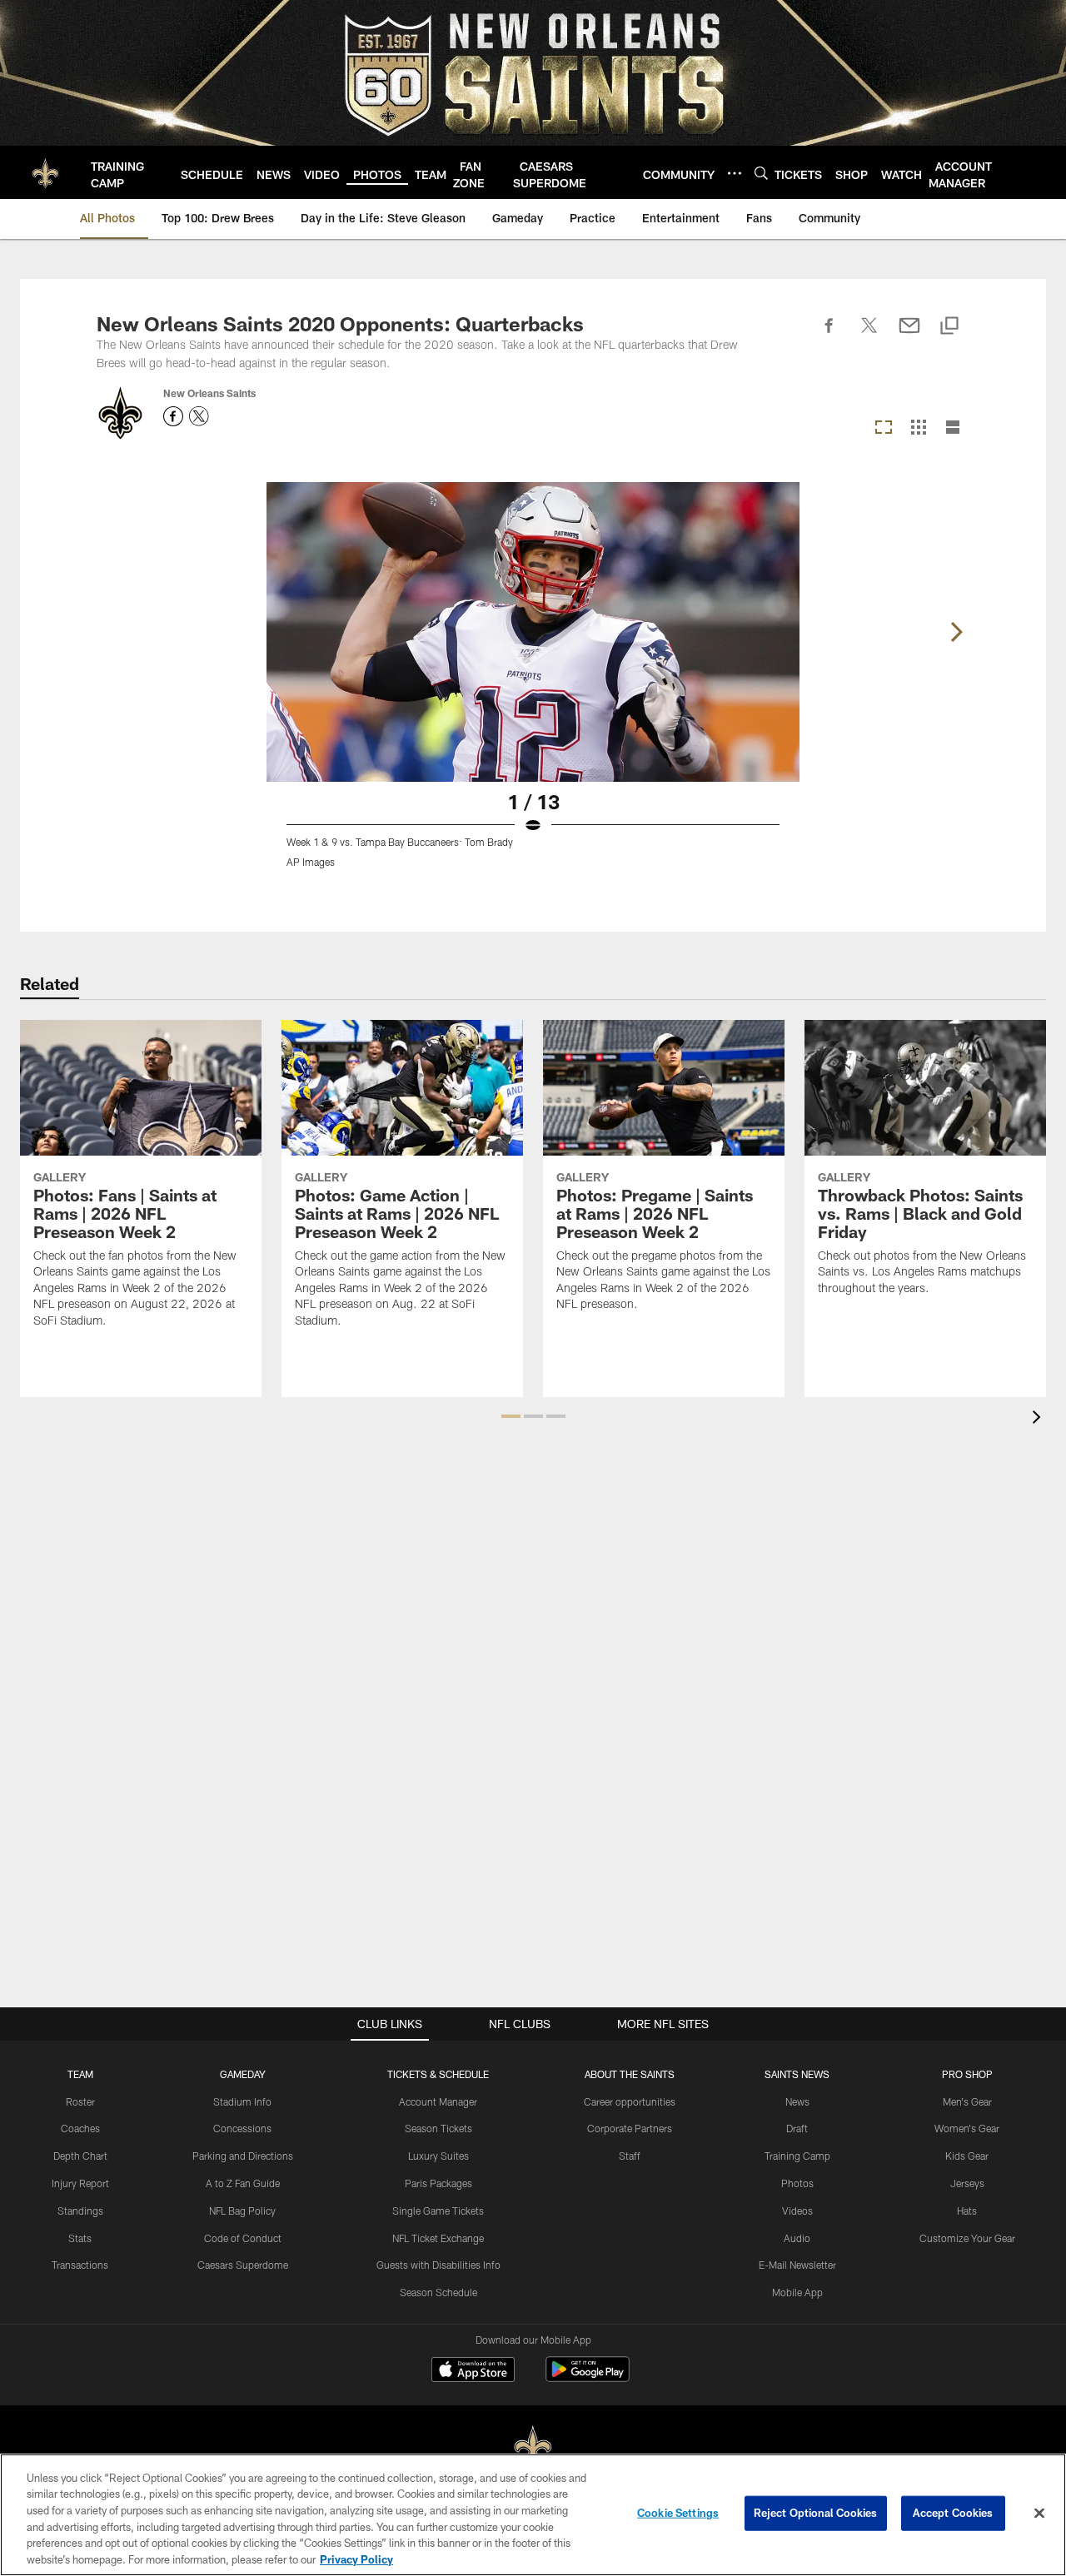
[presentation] (1039, 1419)
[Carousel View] (884, 428)
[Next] (956, 632)
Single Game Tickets (438, 2210)
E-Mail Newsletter (797, 2265)
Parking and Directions (243, 2156)
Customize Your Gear (967, 2238)
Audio (797, 2238)
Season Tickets (438, 2128)
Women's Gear (967, 2128)
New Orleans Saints (209, 393)
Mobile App (797, 2292)
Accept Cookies (953, 2513)
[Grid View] (918, 428)
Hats (967, 2210)
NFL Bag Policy (242, 2210)
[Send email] (909, 335)
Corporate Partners (630, 2128)
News (797, 2101)
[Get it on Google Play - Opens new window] (588, 2377)
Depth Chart (80, 2156)
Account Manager (438, 2101)
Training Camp (797, 2156)
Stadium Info (242, 2101)
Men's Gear (967, 2101)
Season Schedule (438, 2292)
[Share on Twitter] (869, 335)
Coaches (80, 2128)
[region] (533, 2515)
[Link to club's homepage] (45, 172)
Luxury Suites (438, 2156)
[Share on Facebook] (829, 335)
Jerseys (967, 2183)
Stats (80, 2238)
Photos (797, 2183)
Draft (797, 2128)
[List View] (953, 428)
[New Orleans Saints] (533, 2447)
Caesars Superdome (243, 2265)
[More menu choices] (735, 173)
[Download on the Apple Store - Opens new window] (473, 2371)
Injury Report (80, 2183)
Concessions (242, 2128)
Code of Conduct (243, 2238)
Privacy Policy (356, 2559)
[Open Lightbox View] (533, 685)
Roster (80, 2101)
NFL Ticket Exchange (438, 2238)
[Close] (1039, 2514)
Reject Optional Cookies (816, 2513)
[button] (511, 1416)
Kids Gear (967, 2156)
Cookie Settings (678, 2513)
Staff (630, 2156)
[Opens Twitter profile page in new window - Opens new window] (199, 416)
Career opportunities (630, 2101)
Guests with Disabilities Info (438, 2265)
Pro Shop (967, 2074)
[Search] (761, 173)
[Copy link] (949, 327)
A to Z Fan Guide (243, 2183)
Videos (797, 2210)
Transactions (80, 2265)
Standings (80, 2210)
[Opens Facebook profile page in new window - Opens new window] (173, 416)
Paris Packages (438, 2183)
